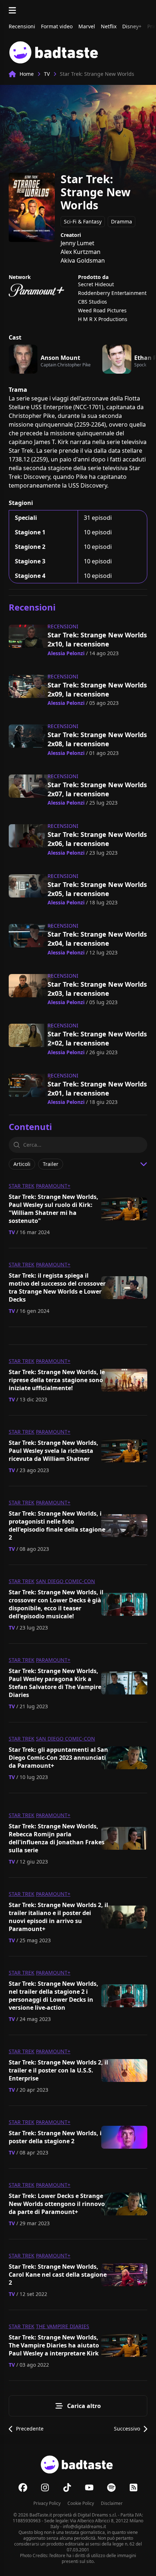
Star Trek (22, 1186)
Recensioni (63, 626)
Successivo (127, 2429)
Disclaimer (112, 2503)
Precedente (30, 2429)
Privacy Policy (47, 2503)
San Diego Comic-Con (65, 1581)
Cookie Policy (81, 2503)
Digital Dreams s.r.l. (97, 2515)
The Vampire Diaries (63, 2326)
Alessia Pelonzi (66, 653)
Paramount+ (53, 1186)
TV (47, 74)
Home (27, 74)
